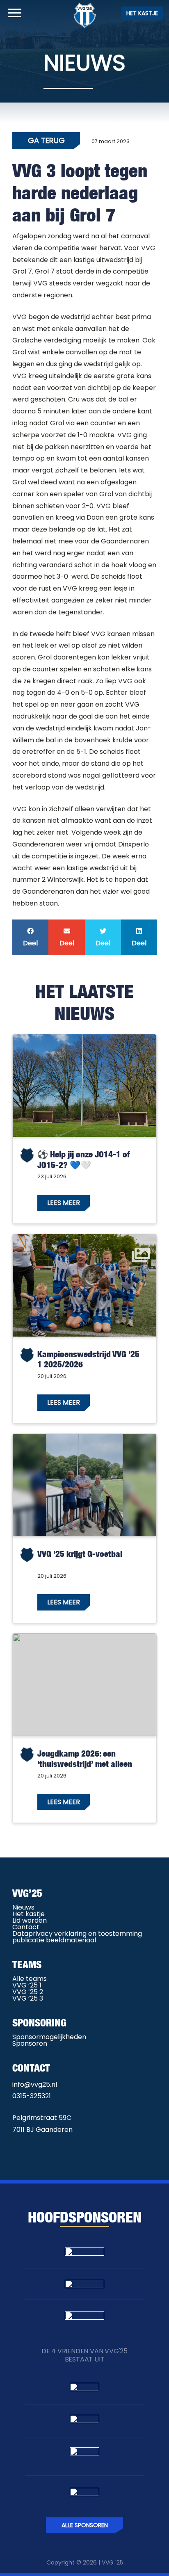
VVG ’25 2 (28, 1992)
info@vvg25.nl (35, 2084)
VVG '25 (112, 2562)
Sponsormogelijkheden (49, 2037)
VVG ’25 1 (27, 1985)
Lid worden (30, 1920)
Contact (26, 1927)
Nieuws (23, 1907)
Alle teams (30, 1979)
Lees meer (64, 1203)
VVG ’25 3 (28, 1998)
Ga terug (46, 140)
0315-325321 (32, 2096)
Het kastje (142, 13)
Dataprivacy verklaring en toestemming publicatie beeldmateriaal (77, 1937)
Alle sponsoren (85, 2525)
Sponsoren (30, 2043)
